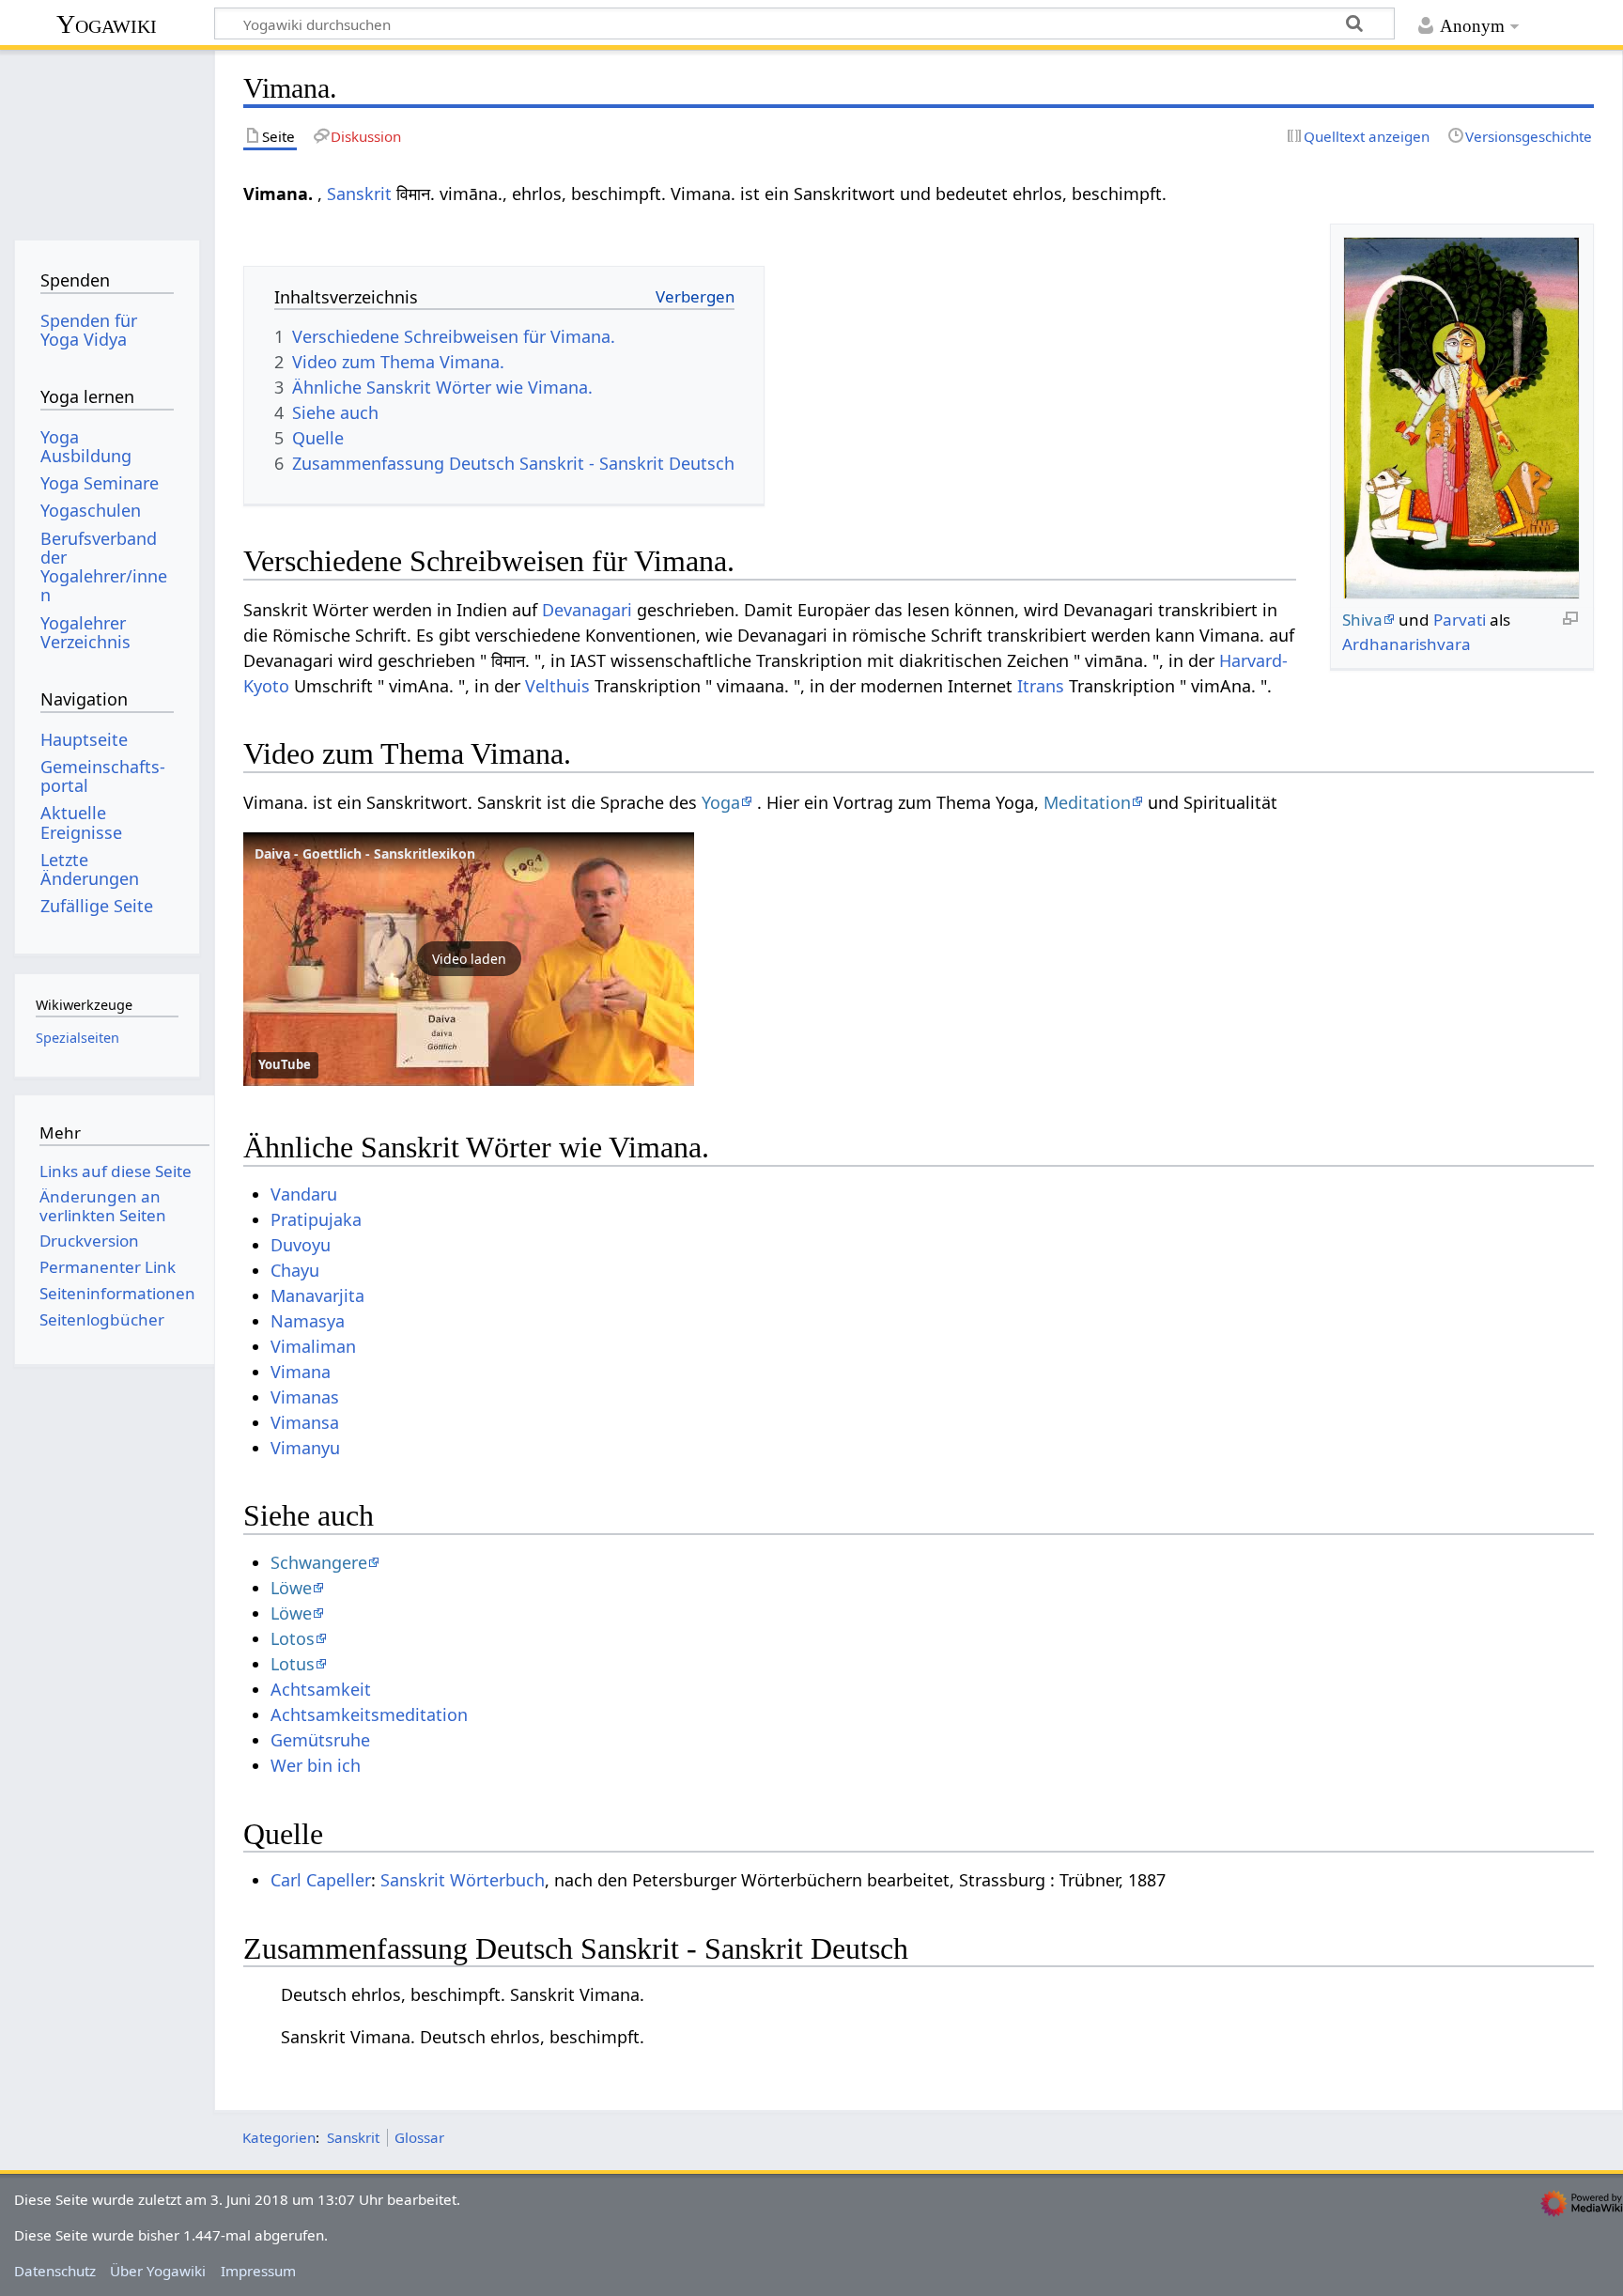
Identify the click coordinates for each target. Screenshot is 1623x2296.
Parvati (1460, 620)
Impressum (258, 2271)
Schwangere (319, 1562)
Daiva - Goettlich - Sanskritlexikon (365, 853)
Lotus (293, 1664)
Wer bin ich (316, 1765)
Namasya (308, 1321)
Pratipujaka (316, 1219)
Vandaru (304, 1194)
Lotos (293, 1638)
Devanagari (587, 610)
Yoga (721, 802)
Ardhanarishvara (1407, 644)
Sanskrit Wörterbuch (463, 1880)
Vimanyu (305, 1448)
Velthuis (557, 686)
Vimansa (305, 1422)
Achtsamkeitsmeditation (369, 1714)
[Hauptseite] (107, 139)
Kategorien (279, 2137)
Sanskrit (359, 194)
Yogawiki (107, 24)
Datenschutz (55, 2271)
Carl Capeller (321, 1880)
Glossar (419, 2137)
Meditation (1087, 802)
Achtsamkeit (321, 1689)
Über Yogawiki (158, 2271)
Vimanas (305, 1397)
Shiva (1362, 620)
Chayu (295, 1270)
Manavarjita (317, 1295)
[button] (469, 959)
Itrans (1041, 686)
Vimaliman (313, 1346)
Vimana (301, 1372)
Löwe (291, 1588)
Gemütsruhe (320, 1740)
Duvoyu (301, 1245)
